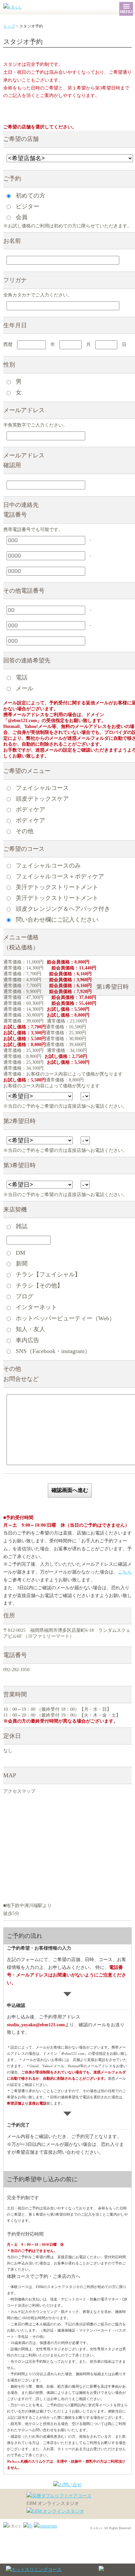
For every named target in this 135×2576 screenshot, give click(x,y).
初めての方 (30, 195)
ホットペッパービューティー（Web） (65, 1318)
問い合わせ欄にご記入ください (56, 920)
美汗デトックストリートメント (56, 887)
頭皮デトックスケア (41, 798)
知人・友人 (30, 1329)
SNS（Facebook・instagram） (52, 1351)
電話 (21, 677)
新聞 (21, 1264)
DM (20, 1253)
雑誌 (21, 1226)
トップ (9, 26)
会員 (21, 217)
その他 (24, 831)
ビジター (27, 206)
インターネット (36, 1307)
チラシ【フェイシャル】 (47, 1274)
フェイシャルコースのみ (47, 866)
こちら (125, 1572)
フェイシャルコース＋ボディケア (59, 876)
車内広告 (27, 1340)
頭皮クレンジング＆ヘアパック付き (62, 909)
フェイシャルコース (41, 788)
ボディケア (30, 809)
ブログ (24, 1296)
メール (24, 688)
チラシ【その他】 (39, 1286)
